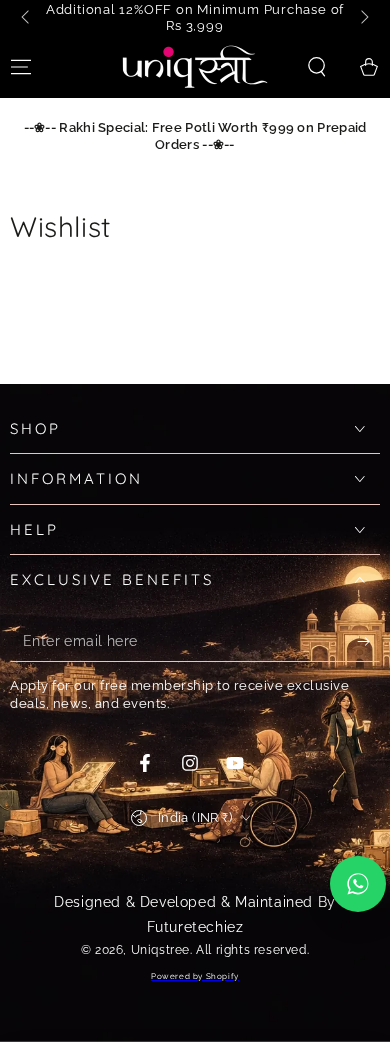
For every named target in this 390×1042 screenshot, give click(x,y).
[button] (317, 67)
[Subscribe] (368, 642)
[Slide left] (27, 18)
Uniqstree (160, 950)
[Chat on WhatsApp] (358, 884)
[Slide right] (363, 18)
